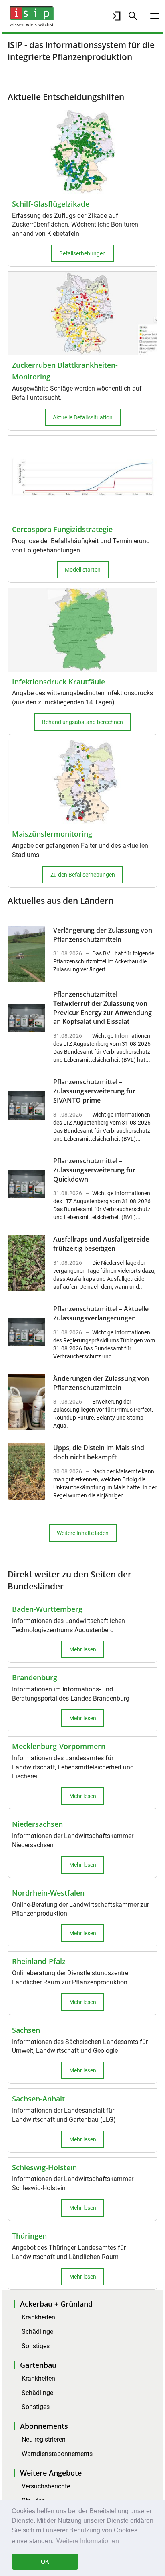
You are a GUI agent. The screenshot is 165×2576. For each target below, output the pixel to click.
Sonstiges (36, 2346)
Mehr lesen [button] (83, 1649)
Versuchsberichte (46, 2486)
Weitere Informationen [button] (88, 2541)
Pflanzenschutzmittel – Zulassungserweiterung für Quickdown (94, 1170)
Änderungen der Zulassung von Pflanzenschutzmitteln (101, 1383)
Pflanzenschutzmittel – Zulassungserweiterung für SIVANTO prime (94, 1091)
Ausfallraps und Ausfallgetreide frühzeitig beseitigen (101, 1244)
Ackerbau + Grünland (56, 2304)
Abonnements (44, 2426)
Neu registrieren (44, 2439)
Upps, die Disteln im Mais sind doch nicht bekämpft (99, 1452)
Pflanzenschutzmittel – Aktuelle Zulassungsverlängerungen (101, 1313)
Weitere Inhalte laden (83, 1533)
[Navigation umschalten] (155, 16)
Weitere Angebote (51, 2473)
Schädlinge (37, 2332)
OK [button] (45, 2562)
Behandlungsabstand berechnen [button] (82, 722)
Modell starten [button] (83, 570)
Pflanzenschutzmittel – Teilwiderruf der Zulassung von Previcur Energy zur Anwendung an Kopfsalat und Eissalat (103, 1008)
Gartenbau (38, 2365)
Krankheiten (38, 2317)
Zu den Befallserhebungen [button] (83, 875)
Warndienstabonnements (57, 2454)
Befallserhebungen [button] (82, 253)
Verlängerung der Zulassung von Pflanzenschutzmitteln (103, 935)
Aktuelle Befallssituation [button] (83, 417)
